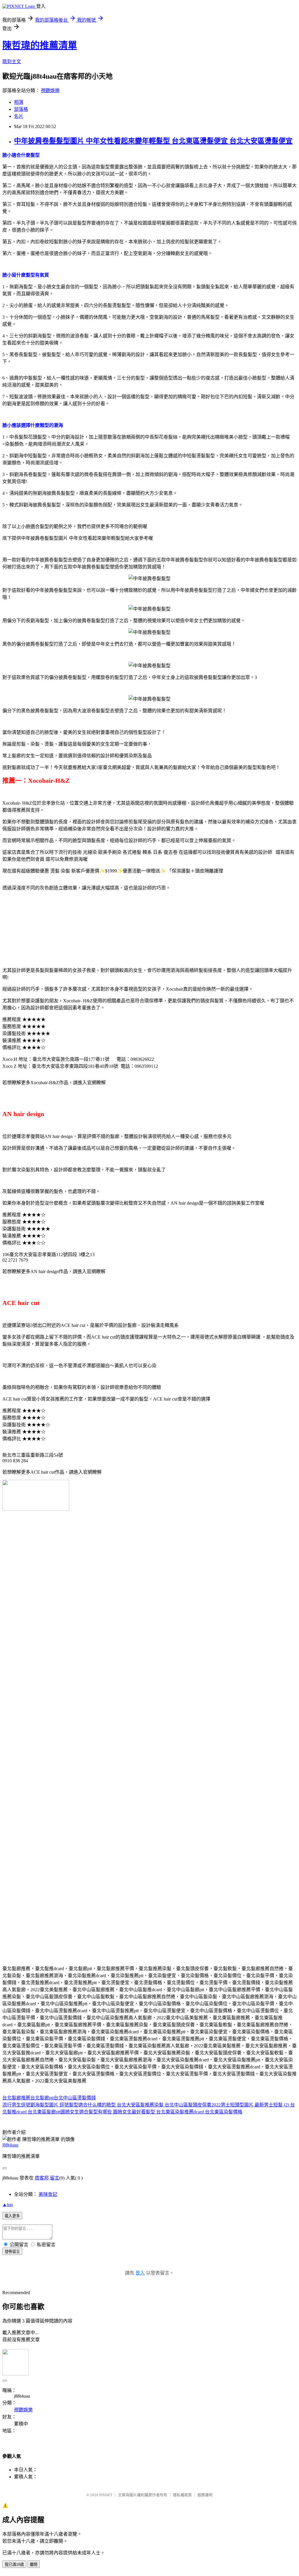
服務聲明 (205, 2495)
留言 (55, 2178)
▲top (8, 2205)
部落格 (21, 109)
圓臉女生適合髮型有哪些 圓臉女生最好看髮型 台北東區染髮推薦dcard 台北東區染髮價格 (151, 2112)
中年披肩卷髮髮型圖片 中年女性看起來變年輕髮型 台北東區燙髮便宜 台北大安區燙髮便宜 (153, 141)
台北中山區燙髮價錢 (75, 2098)
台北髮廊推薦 (16, 2098)
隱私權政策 (182, 2495)
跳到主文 (12, 62)
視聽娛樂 (50, 90)
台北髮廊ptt (42, 2098)
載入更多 (12, 2216)
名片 (19, 116)
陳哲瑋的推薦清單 (40, 45)
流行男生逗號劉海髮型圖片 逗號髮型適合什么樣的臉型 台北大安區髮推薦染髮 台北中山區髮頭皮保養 (107, 2105)
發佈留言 (12, 2252)
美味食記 (48, 2194)
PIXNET (106, 2495)
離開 (34, 2564)
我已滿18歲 (14, 2564)
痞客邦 (42, 2178)
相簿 (19, 102)
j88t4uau (10, 2145)
